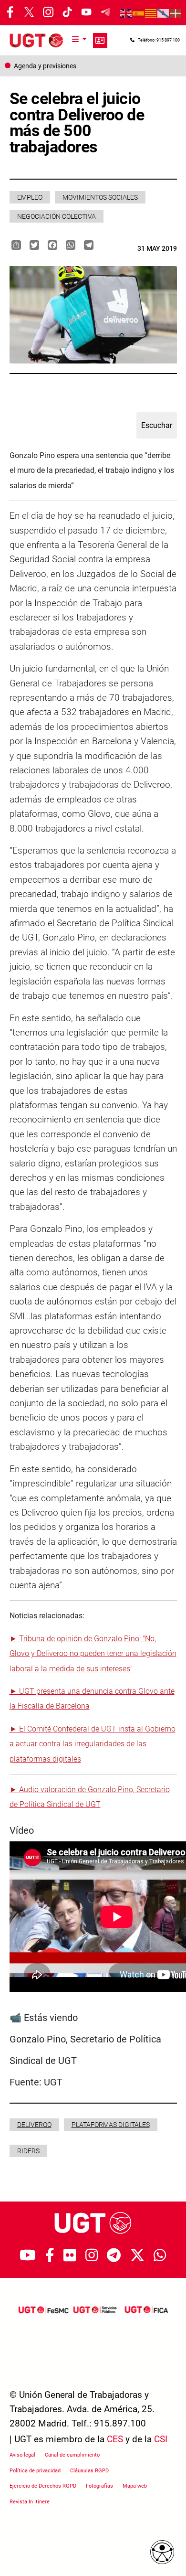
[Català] (151, 13)
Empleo (30, 197)
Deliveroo (34, 2125)
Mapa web (135, 2486)
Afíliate (100, 41)
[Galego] (164, 13)
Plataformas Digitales (111, 2125)
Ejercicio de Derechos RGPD (43, 2486)
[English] (126, 13)
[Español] (139, 13)
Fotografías (99, 2486)
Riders (28, 2151)
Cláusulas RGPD (89, 2471)
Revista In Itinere (30, 2502)
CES (115, 2439)
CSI (161, 2439)
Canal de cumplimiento (72, 2455)
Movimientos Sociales (100, 197)
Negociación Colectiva (57, 216)
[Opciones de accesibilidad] (162, 2552)
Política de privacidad (35, 2471)
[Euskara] (176, 13)
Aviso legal (22, 2455)
